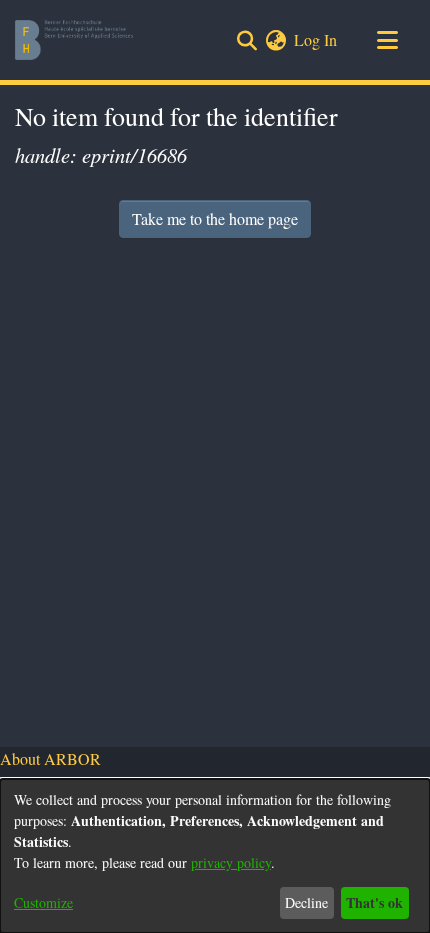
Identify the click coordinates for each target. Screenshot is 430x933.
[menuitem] (275, 40)
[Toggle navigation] (387, 40)
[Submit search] (246, 40)
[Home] (74, 40)
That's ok (374, 902)
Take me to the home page (215, 218)
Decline (306, 902)
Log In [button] (316, 39)
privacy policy (231, 862)
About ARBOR (50, 758)
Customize (43, 902)
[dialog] (215, 856)
